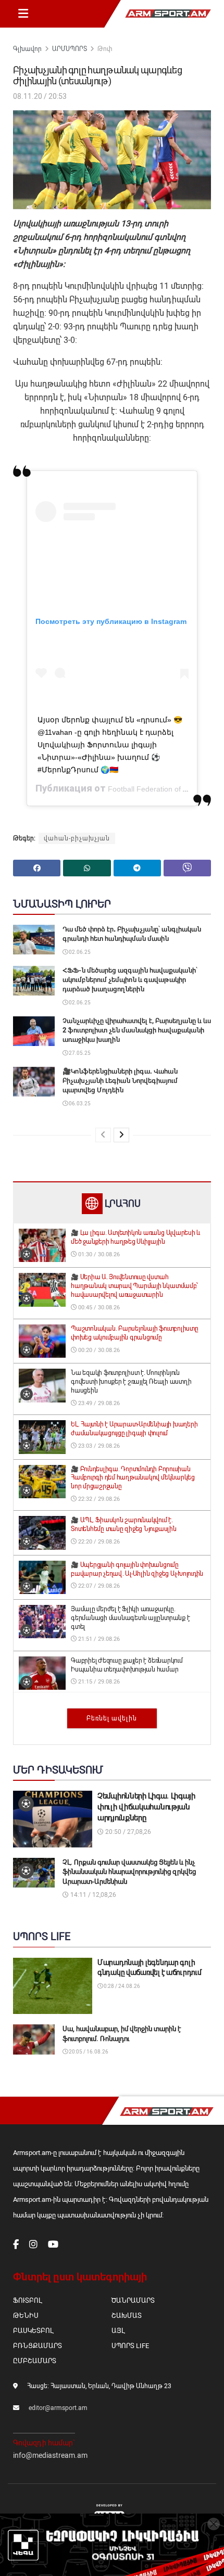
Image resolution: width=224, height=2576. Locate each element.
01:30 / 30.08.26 (98, 1254)
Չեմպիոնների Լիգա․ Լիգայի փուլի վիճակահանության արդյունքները (146, 1807)
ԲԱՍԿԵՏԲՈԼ (33, 2331)
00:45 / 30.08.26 (98, 1308)
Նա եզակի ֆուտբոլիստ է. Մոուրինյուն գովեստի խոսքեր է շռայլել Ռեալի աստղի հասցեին (131, 1382)
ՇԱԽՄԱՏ (127, 2316)
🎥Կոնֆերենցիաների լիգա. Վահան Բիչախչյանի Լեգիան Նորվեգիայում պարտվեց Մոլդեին (120, 1081)
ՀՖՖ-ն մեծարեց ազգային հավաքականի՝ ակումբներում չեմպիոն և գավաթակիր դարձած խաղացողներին (130, 980)
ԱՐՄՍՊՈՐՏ (70, 49)
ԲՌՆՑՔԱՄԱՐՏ (38, 2346)
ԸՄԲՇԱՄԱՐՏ (35, 2361)
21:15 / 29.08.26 (98, 1682)
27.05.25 (79, 1053)
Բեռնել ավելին (112, 1718)
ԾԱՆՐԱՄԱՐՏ (133, 2300)
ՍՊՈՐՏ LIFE (130, 2346)
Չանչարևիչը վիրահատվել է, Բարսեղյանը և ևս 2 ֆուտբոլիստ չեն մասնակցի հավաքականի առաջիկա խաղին (137, 1030)
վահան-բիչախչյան (77, 838)
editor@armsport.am (58, 2408)
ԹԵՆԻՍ (26, 2316)
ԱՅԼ (118, 2331)
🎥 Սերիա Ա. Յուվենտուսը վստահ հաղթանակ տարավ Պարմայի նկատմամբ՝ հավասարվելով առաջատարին (134, 1286)
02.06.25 (79, 952)
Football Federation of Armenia (159, 789)
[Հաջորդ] (121, 1135)
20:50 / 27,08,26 (127, 1832)
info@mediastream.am (50, 2455)
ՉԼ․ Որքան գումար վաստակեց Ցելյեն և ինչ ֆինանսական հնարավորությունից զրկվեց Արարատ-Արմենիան (129, 1872)
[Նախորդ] (103, 1135)
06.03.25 (79, 1104)
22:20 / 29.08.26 (98, 1542)
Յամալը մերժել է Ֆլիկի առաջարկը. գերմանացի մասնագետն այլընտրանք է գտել (130, 1618)
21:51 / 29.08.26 (98, 1639)
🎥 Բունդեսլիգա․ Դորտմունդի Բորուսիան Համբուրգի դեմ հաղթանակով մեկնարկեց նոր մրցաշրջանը (133, 1478)
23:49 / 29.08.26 (98, 1403)
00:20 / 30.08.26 (98, 1350)
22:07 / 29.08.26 (98, 1586)
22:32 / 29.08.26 (98, 1499)
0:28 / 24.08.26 (121, 1986)
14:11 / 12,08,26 (92, 1895)
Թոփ (105, 49)
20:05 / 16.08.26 (88, 2052)
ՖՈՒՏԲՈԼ (27, 2300)
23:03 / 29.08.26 (98, 1446)
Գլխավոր (27, 49)
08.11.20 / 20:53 (40, 96)
